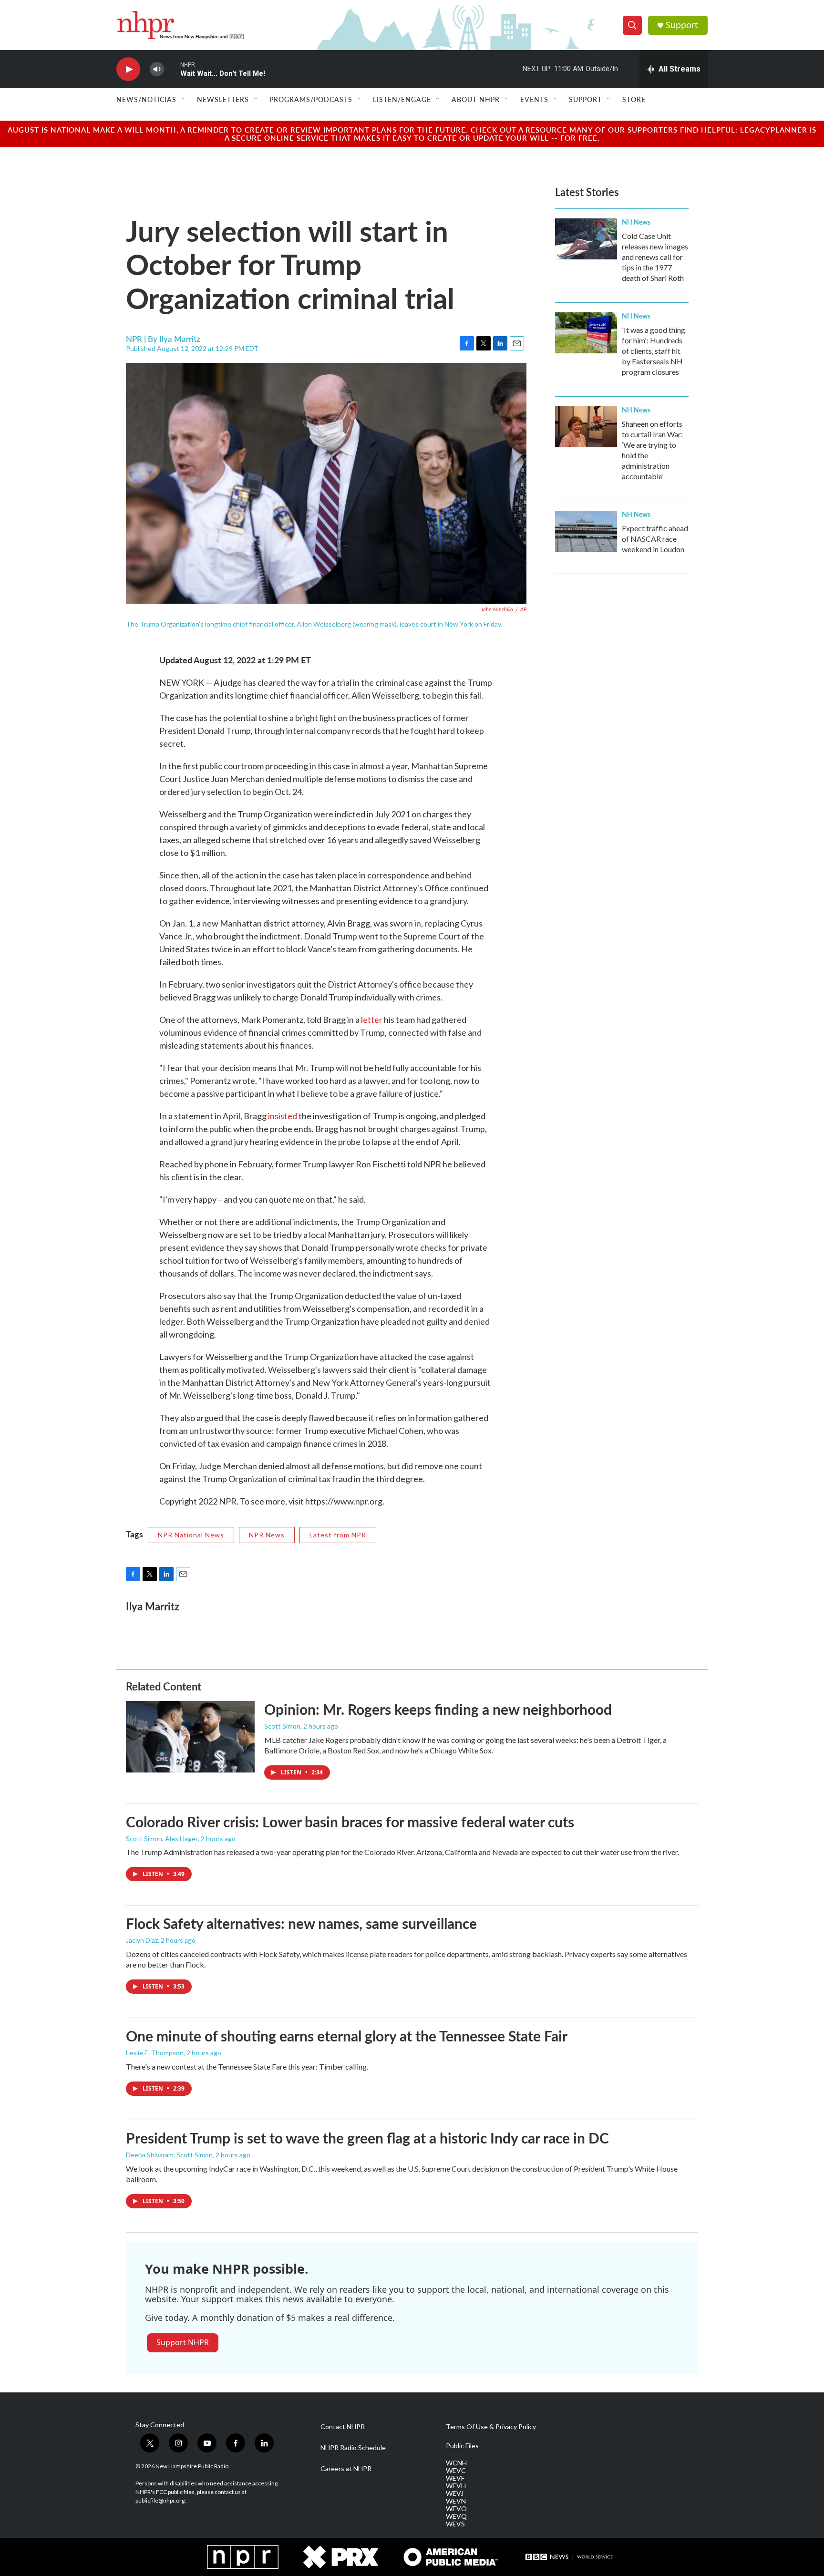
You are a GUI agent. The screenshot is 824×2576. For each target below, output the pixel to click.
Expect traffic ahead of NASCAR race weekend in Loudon (655, 539)
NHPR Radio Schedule (353, 2448)
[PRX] (341, 2557)
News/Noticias (146, 99)
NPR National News (191, 1535)
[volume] (157, 69)
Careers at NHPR (346, 2469)
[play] (128, 69)
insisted (283, 1116)
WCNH (456, 2463)
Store (634, 99)
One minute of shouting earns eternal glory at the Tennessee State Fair (347, 2036)
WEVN (456, 2501)
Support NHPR (183, 2342)
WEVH (456, 2486)
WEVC (456, 2471)
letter (372, 1020)
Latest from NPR (338, 1535)
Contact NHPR (343, 2427)
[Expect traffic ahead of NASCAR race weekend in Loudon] (586, 531)
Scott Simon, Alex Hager (162, 1839)
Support (682, 25)
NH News (636, 222)
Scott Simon (282, 1726)
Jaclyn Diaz (142, 1940)
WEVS (455, 2524)
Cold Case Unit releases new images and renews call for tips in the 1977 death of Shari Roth (655, 257)
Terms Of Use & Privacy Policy (491, 2427)
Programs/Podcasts (311, 99)
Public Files (462, 2446)
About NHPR (476, 99)
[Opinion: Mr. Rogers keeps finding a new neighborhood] (190, 1737)
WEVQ (456, 2516)
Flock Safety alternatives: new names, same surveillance (301, 1923)
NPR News (267, 1535)
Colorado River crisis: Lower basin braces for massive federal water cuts (350, 1822)
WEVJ (455, 2494)
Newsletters (223, 99)
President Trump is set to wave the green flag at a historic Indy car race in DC (367, 2138)
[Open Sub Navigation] (184, 99)
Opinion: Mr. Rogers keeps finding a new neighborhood (438, 1709)
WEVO (456, 2509)
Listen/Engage (402, 99)
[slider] (172, 69)
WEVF (455, 2478)
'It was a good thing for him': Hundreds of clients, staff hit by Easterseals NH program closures (654, 351)
